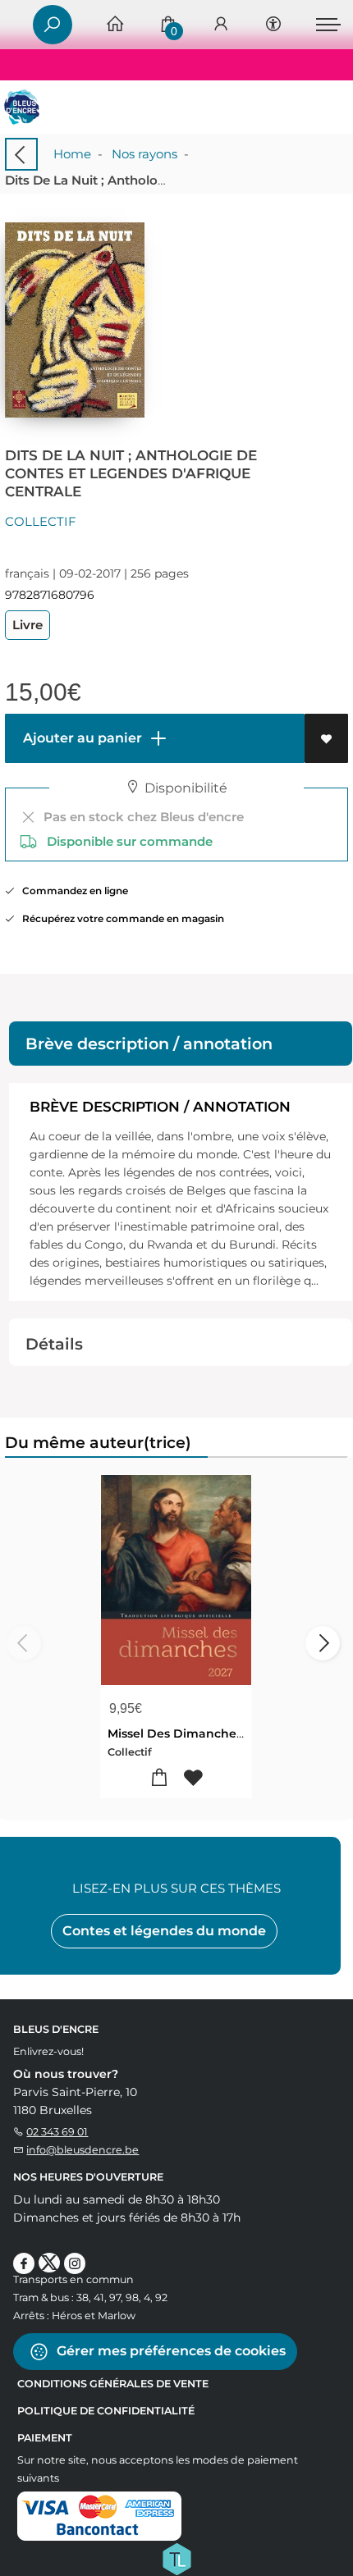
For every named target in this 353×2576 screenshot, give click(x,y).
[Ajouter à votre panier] (160, 1778)
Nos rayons (144, 154)
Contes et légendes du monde (164, 1931)
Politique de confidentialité (106, 2411)
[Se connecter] (221, 25)
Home (72, 154)
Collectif (41, 521)
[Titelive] (176, 2558)
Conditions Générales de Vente (113, 2384)
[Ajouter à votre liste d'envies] (326, 738)
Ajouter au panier (81, 738)
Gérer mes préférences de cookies (170, 2351)
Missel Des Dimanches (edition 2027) (218, 1733)
